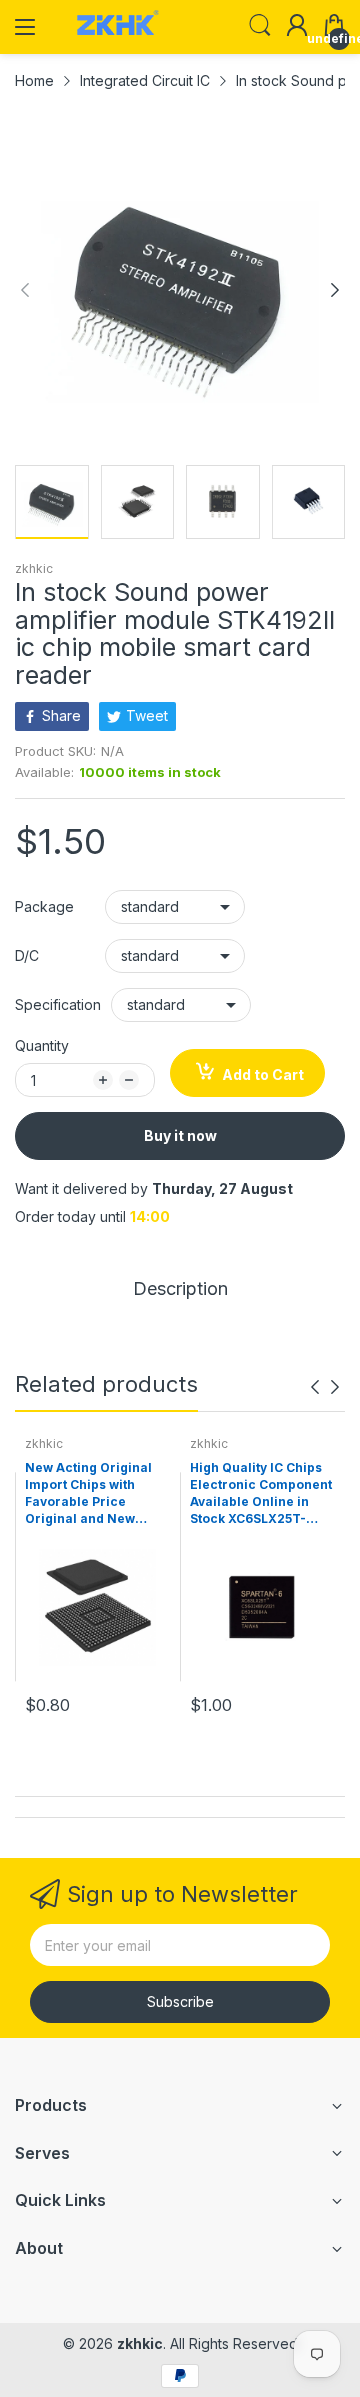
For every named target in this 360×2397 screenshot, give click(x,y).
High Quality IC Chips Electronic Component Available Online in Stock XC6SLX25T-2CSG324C (261, 1494)
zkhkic (34, 568)
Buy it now (180, 1135)
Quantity (42, 1045)
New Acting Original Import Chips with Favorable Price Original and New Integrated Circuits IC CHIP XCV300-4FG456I (96, 1494)
